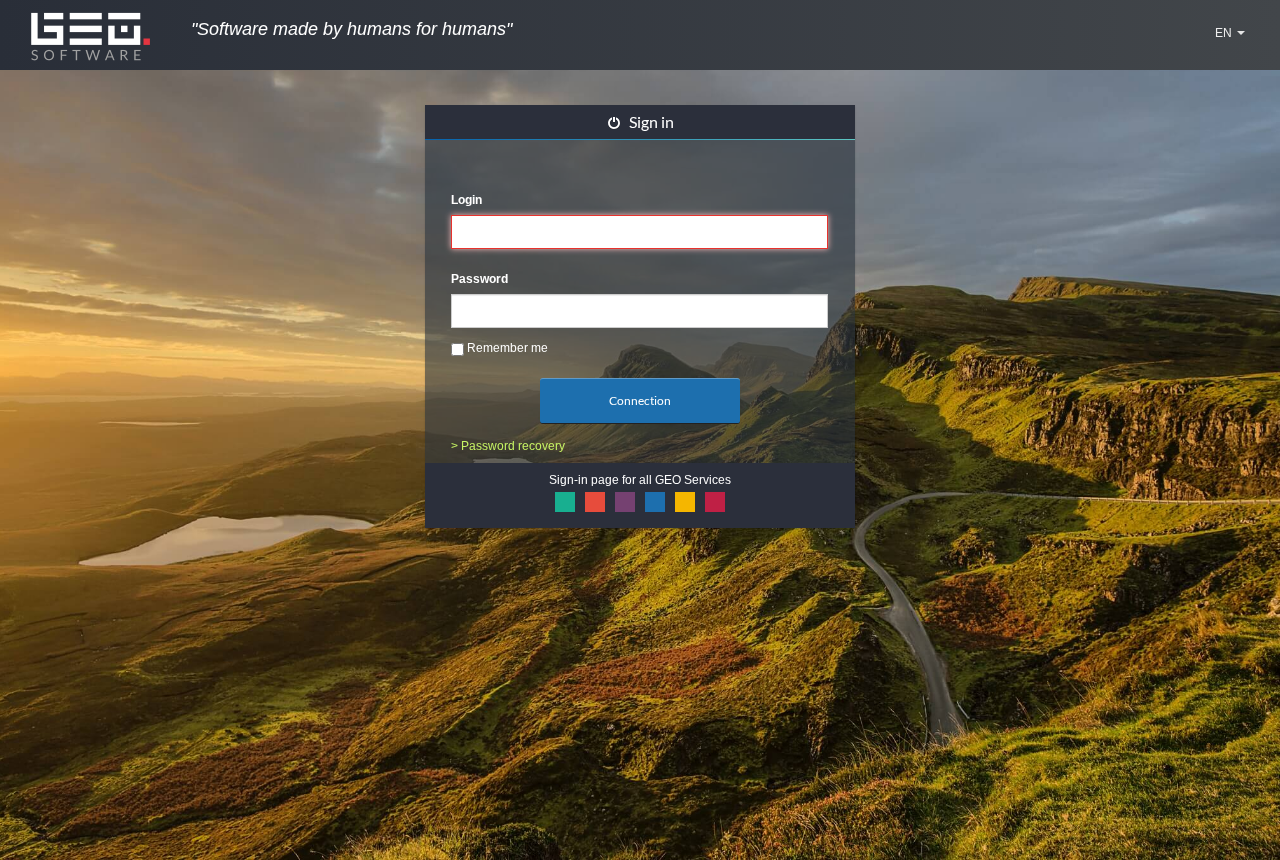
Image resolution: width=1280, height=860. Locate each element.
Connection (640, 400)
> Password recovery (508, 446)
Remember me (506, 348)
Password (479, 279)
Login (466, 200)
